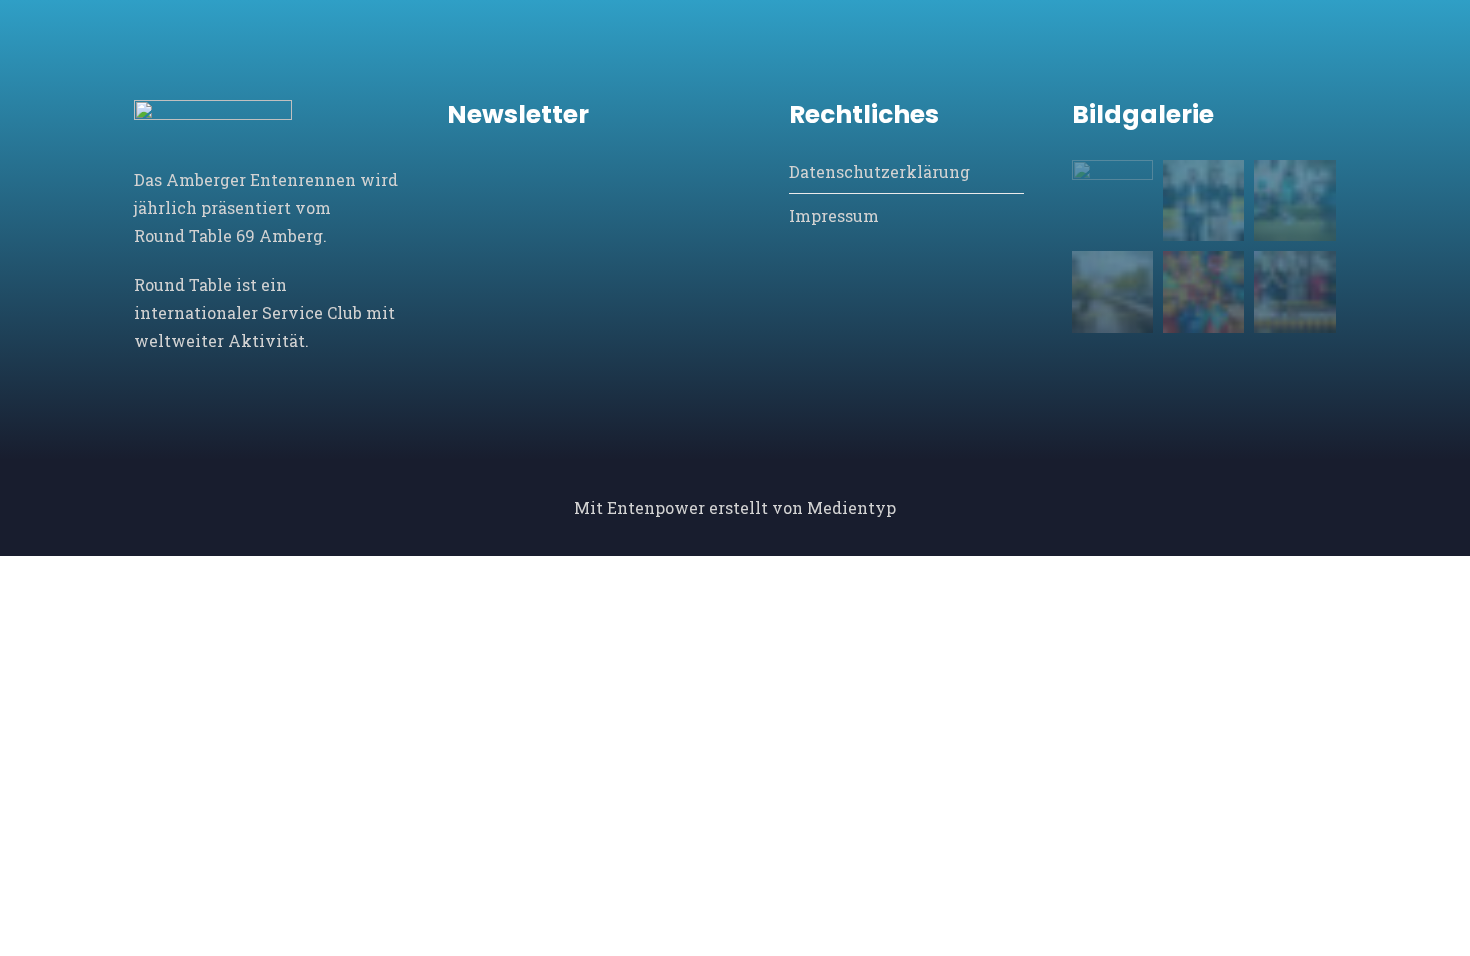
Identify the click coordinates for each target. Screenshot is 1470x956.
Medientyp (851, 507)
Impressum (834, 215)
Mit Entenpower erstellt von (690, 507)
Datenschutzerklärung (879, 171)
